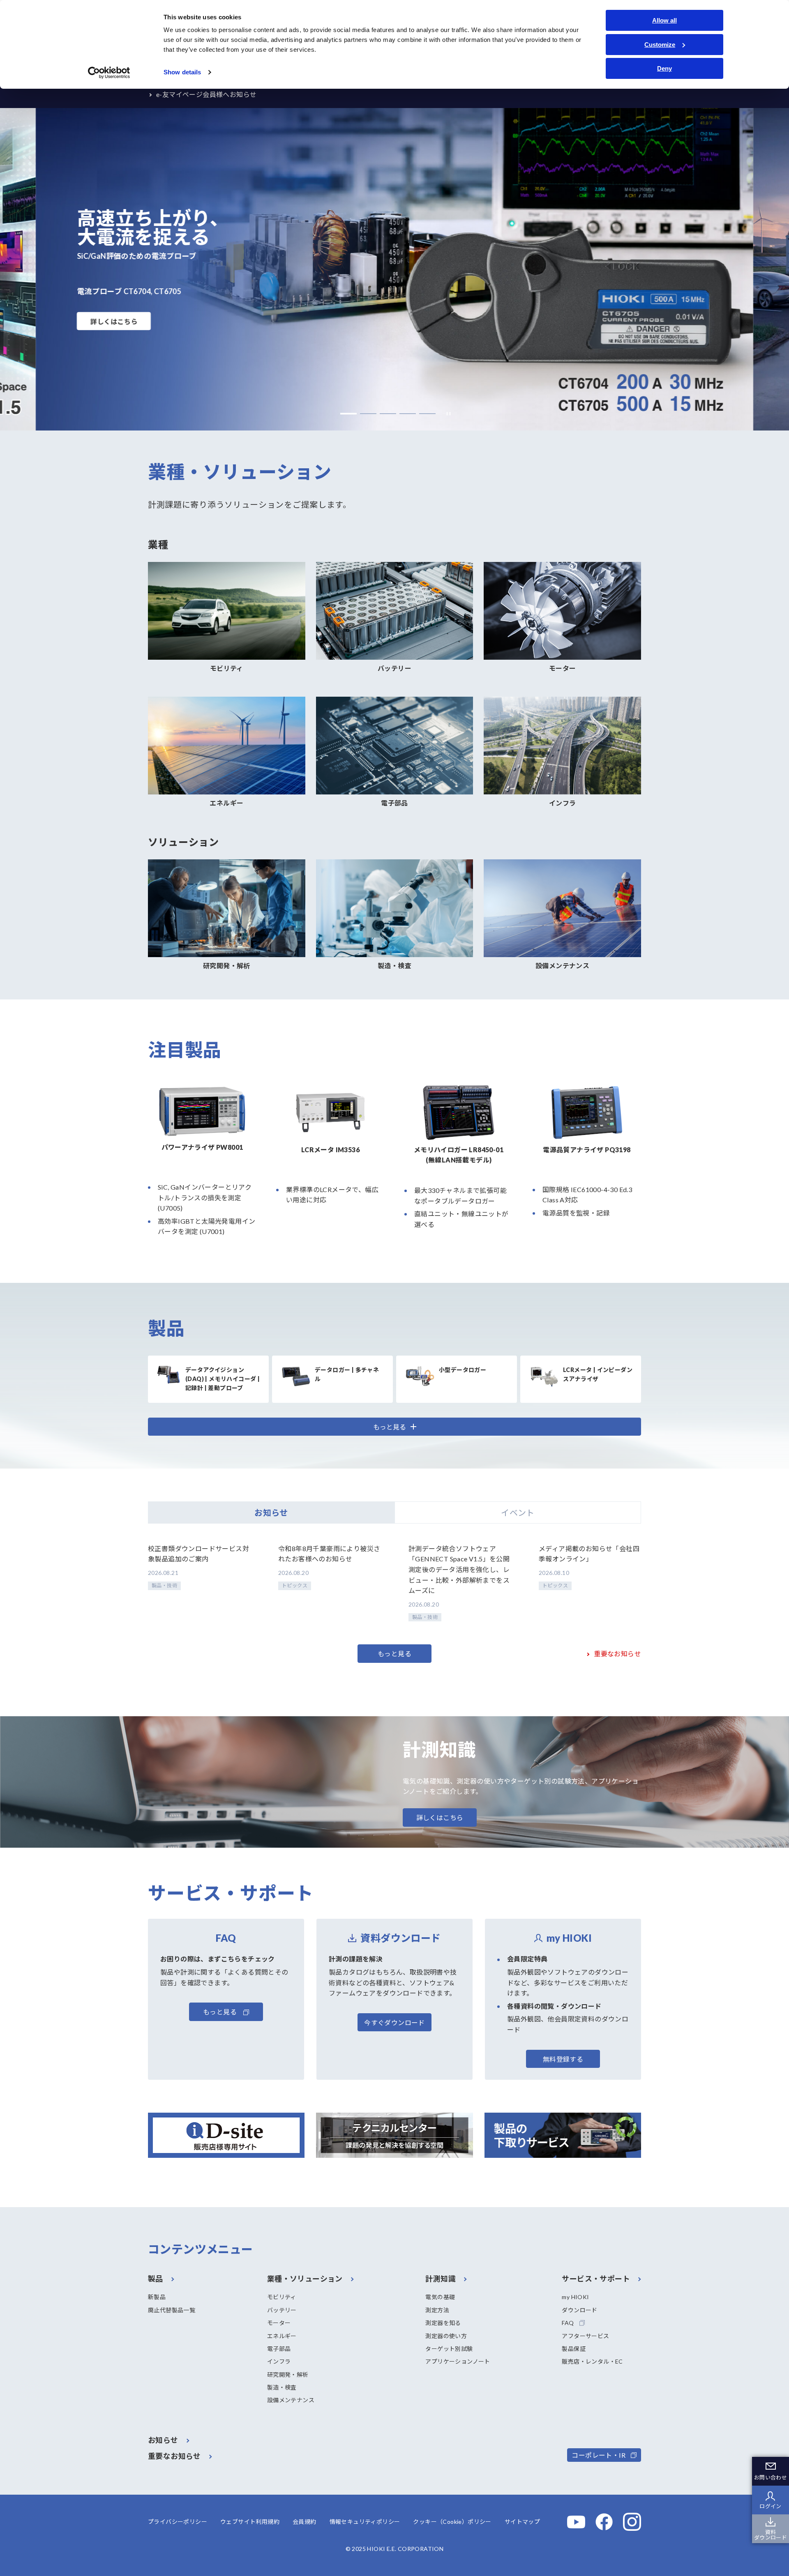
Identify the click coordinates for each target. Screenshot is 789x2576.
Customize (660, 45)
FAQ (568, 2323)
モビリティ (282, 2297)
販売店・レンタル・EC (592, 2361)
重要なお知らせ (617, 1654)
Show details (182, 72)
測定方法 (437, 2310)
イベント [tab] (518, 1512)
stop (446, 413)
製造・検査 (282, 2387)
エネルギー (282, 2336)
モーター (279, 2323)
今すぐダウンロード (394, 2022)
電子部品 (279, 2349)
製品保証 (574, 2349)
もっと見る (394, 1654)
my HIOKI (575, 2297)
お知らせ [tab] (271, 1512)
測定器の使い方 (446, 2336)
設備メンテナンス (291, 2400)
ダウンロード (579, 2310)
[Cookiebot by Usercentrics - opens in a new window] (109, 73)
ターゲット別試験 (449, 2349)
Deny (664, 68)
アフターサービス (585, 2336)
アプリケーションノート (458, 2361)
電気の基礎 (440, 2297)
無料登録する (563, 2059)
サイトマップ (522, 2522)
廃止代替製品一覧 (172, 2310)
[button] (348, 414)
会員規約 (305, 2522)
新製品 (157, 2297)
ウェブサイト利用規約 (250, 2522)
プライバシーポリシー (178, 2522)
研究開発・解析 (288, 2375)
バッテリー (282, 2310)
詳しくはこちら (114, 321)
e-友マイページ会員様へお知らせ (206, 94)
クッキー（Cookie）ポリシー (452, 2522)
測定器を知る (443, 2323)
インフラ (279, 2361)
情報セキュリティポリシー (365, 2522)
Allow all (664, 20)
